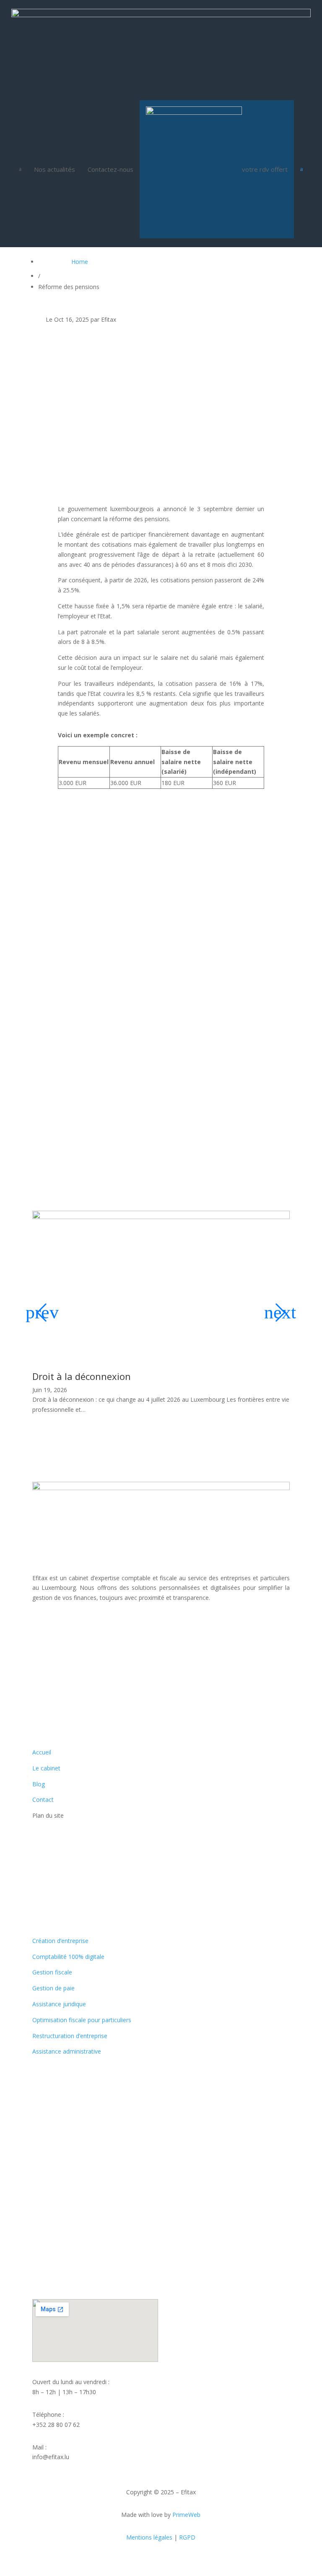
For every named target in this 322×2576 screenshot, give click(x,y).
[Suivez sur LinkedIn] (56, 1622)
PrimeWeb (186, 2515)
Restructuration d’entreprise (70, 2036)
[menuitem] (55, 169)
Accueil (42, 1752)
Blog (39, 1784)
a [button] (20, 169)
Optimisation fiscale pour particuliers (82, 2020)
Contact (43, 1800)
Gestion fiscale (52, 1972)
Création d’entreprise (60, 1941)
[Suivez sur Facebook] (39, 1622)
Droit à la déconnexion (82, 1376)
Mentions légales (149, 2537)
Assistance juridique (59, 2004)
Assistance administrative (67, 2051)
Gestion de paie (53, 1988)
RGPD (187, 2537)
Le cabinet (46, 1768)
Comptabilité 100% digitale (68, 1957)
